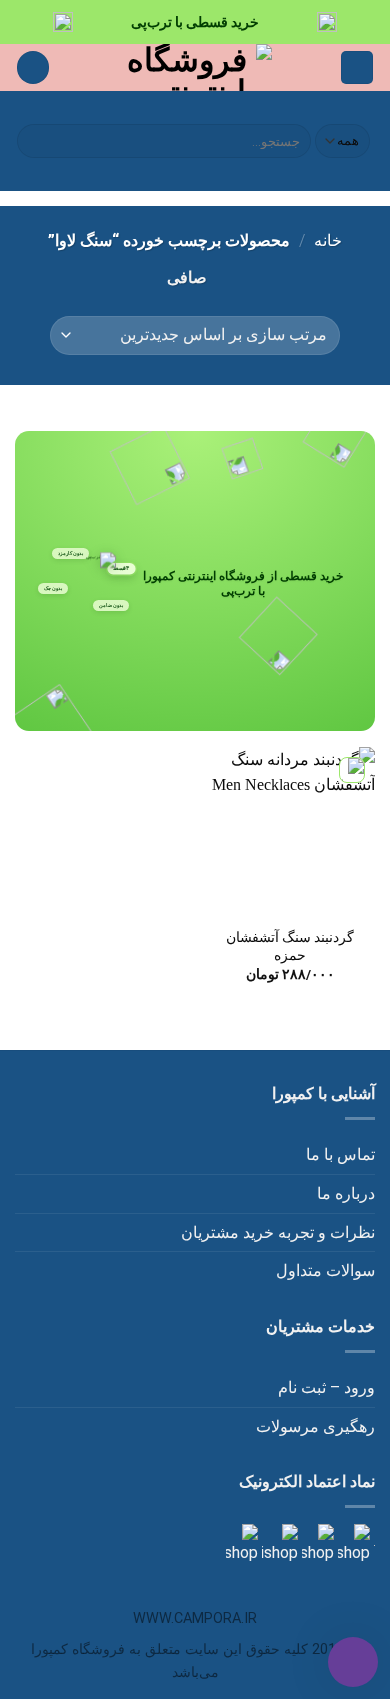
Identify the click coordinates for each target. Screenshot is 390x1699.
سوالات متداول (325, 1270)
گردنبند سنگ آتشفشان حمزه (290, 946)
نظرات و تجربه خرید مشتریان (278, 1232)
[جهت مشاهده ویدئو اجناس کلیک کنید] (278, 1543)
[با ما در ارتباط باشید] (242, 1543)
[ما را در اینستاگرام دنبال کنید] (352, 1543)
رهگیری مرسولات (315, 1426)
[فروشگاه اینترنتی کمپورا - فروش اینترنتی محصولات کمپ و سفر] (195, 67)
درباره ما (346, 1193)
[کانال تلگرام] (316, 1543)
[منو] (357, 67)
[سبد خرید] (33, 67)
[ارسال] (35, 141)
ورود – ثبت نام (326, 1387)
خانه (328, 240)
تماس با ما (340, 1154)
